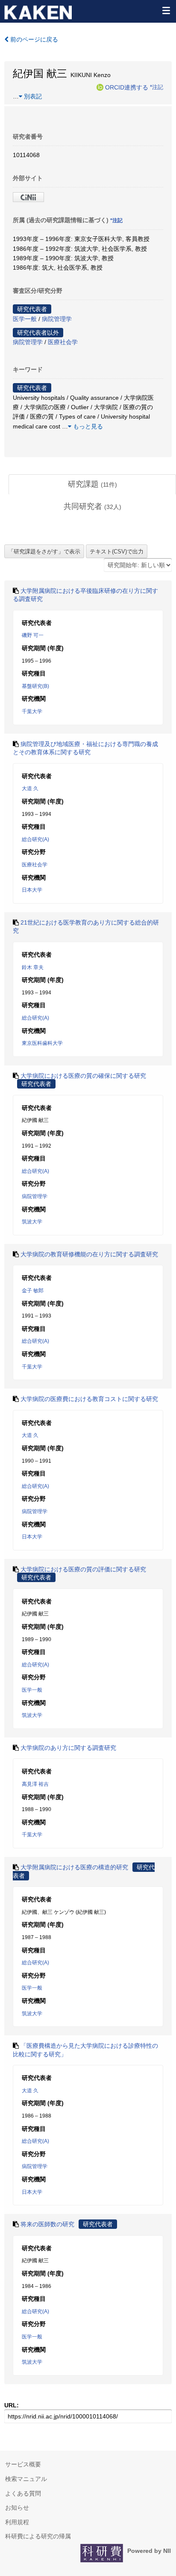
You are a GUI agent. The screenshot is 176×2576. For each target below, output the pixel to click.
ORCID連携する (127, 87)
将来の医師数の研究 (47, 2224)
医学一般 (25, 319)
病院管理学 (57, 319)
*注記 (157, 87)
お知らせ (17, 2508)
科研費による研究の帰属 (38, 2536)
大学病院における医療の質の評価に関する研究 (83, 1569)
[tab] (92, 485)
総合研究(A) (35, 839)
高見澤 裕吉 (35, 1784)
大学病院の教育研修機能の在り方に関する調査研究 (89, 1254)
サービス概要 (23, 2464)
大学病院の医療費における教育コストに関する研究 (89, 1399)
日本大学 (32, 890)
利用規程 (17, 2522)
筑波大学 (32, 1222)
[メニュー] (166, 10)
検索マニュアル (26, 2479)
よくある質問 (23, 2493)
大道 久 (30, 788)
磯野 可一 (33, 635)
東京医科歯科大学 (42, 1043)
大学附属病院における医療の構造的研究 (74, 1867)
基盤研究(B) (35, 686)
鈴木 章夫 (33, 967)
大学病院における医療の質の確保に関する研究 (83, 1076)
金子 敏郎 (33, 1291)
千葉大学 (32, 711)
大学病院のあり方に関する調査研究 (68, 1748)
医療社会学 (63, 342)
